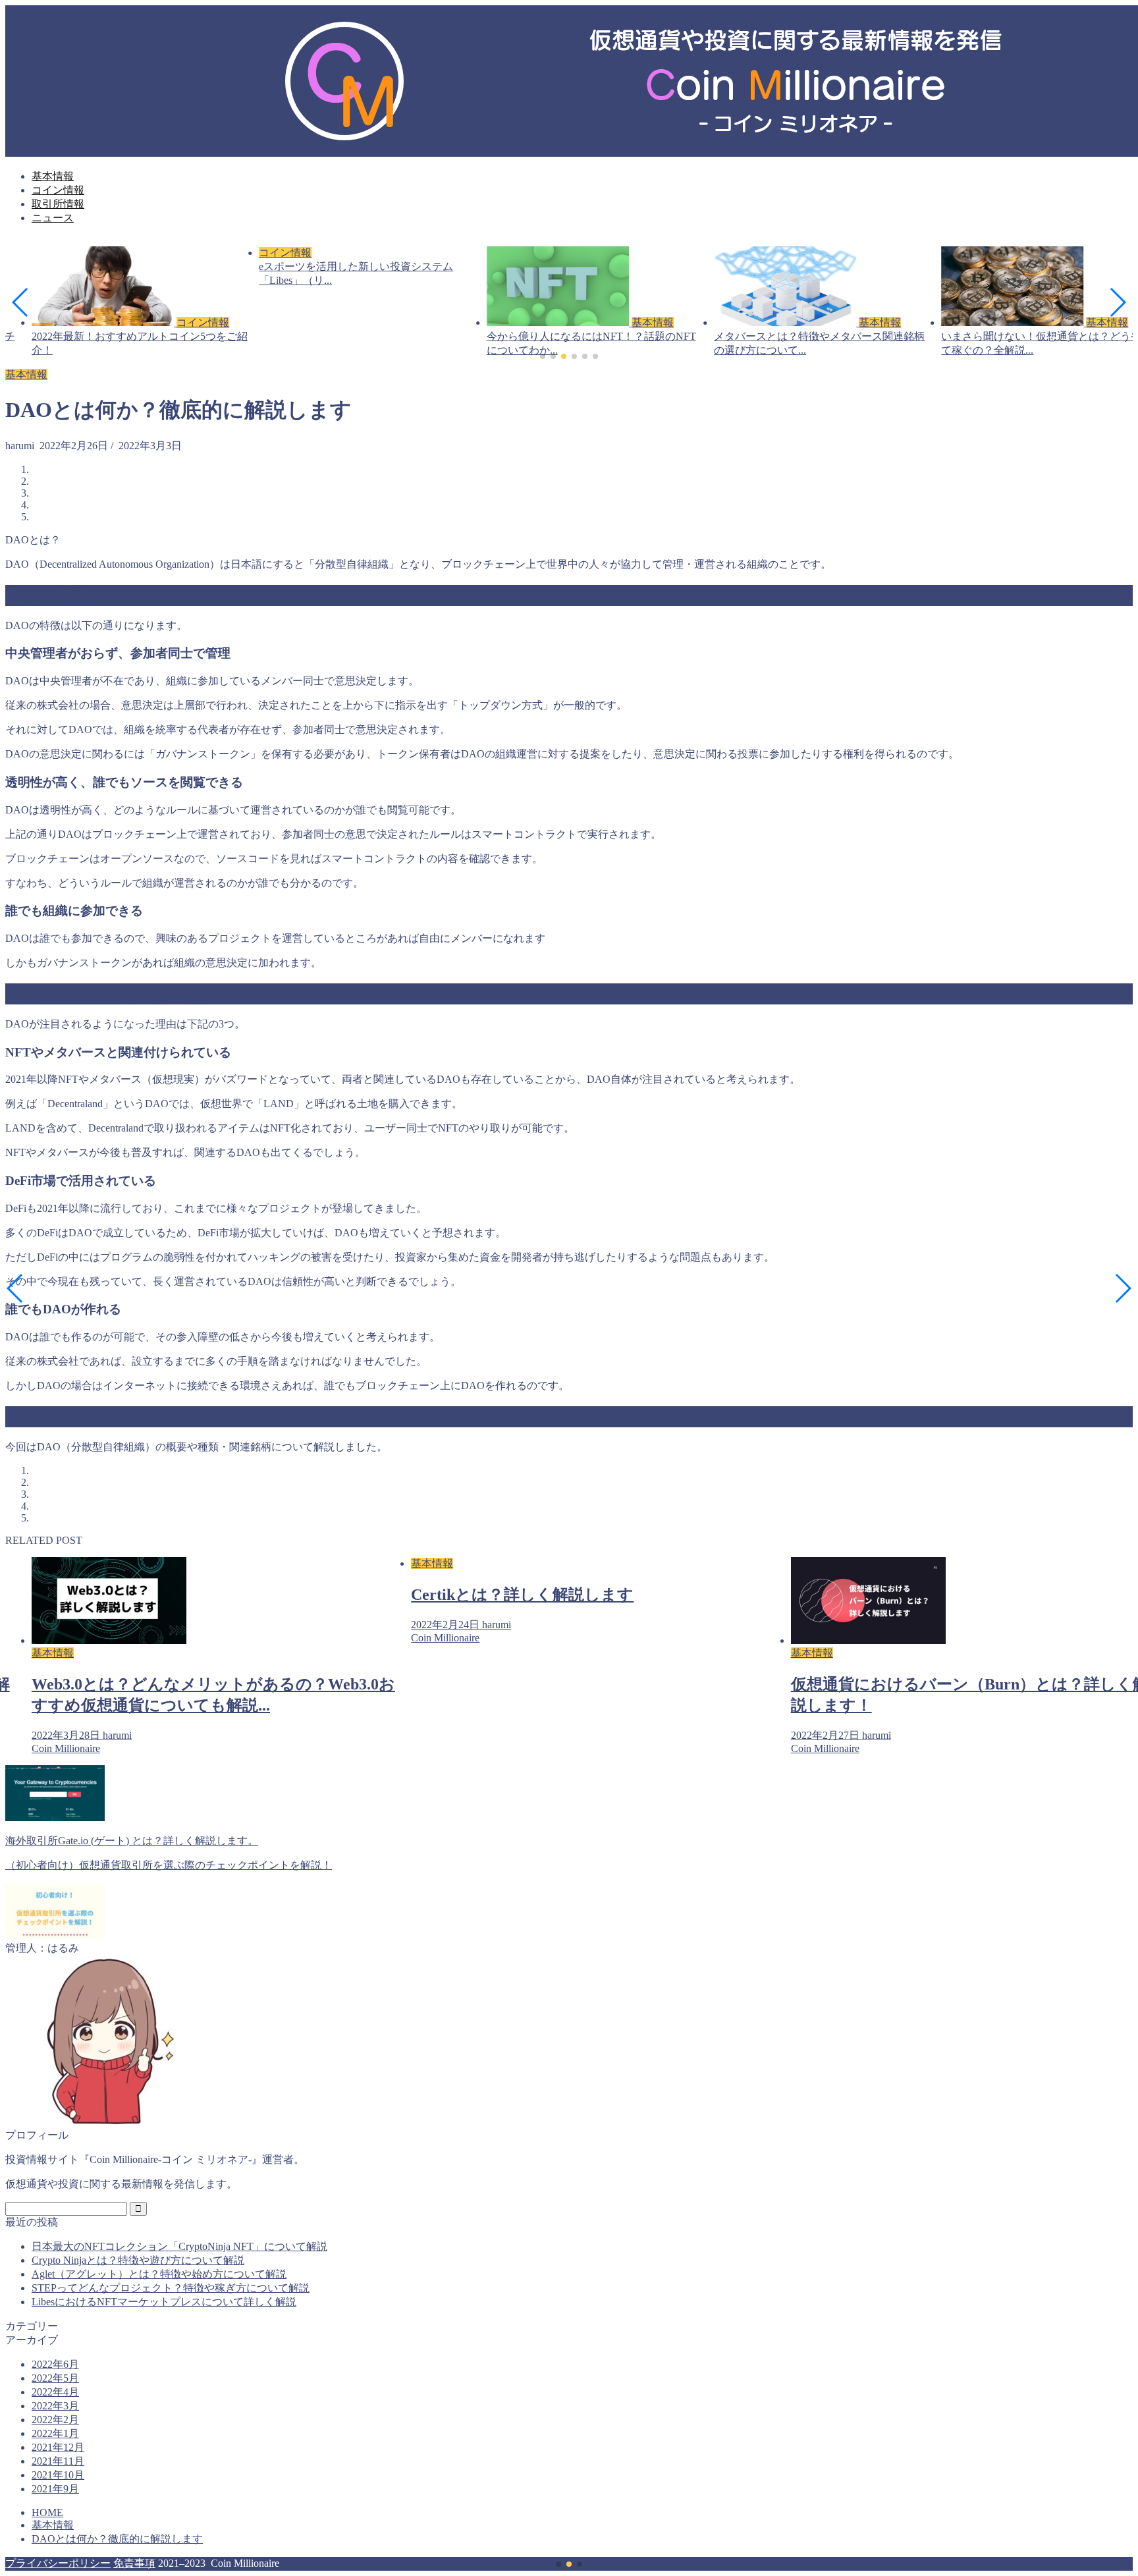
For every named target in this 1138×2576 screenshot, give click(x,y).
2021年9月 (55, 2489)
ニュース (53, 218)
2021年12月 (58, 2447)
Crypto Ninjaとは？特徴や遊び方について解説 (138, 2260)
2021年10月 (58, 2475)
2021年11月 (58, 2461)
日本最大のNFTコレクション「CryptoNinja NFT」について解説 (179, 2246)
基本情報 (53, 176)
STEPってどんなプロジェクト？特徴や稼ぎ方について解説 (171, 2288)
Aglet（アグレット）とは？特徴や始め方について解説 (159, 2274)
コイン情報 (58, 190)
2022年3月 (55, 2406)
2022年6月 (55, 2364)
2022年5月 (55, 2378)
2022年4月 (55, 2392)
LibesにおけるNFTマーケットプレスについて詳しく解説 (164, 2302)
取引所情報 (58, 204)
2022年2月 (55, 2420)
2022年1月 (55, 2433)
